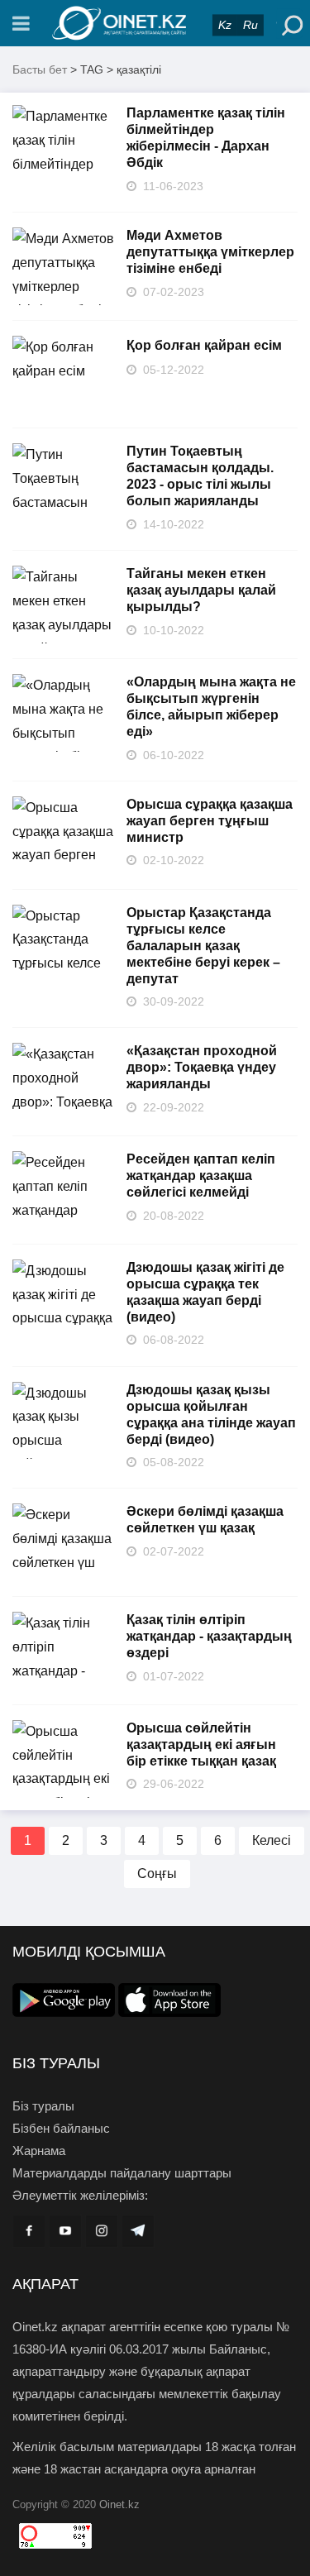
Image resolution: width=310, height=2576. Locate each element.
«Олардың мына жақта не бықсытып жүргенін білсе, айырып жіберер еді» (211, 707)
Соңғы (157, 1873)
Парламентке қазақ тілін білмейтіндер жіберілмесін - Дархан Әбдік (206, 138)
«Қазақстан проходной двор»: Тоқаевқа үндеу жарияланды (202, 1067)
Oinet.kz (119, 2504)
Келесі (272, 1840)
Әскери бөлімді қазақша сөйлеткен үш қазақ (205, 1520)
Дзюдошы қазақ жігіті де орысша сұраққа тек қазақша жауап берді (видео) (205, 1292)
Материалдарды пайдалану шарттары (122, 2173)
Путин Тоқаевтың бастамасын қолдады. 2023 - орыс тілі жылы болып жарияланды (200, 476)
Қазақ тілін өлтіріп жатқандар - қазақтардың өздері (209, 1636)
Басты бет (40, 69)
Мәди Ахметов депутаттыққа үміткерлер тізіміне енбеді (210, 252)
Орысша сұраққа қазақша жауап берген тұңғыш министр (210, 821)
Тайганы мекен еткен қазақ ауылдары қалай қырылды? (201, 590)
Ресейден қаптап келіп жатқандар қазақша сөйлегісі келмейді (201, 1176)
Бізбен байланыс (61, 2128)
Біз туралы (43, 2106)
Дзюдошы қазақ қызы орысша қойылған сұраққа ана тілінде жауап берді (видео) (211, 1415)
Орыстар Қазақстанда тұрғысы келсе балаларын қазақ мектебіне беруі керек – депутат (203, 946)
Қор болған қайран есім (204, 345)
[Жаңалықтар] (155, 23)
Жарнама (39, 2151)
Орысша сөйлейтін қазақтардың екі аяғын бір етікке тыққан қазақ (201, 1744)
